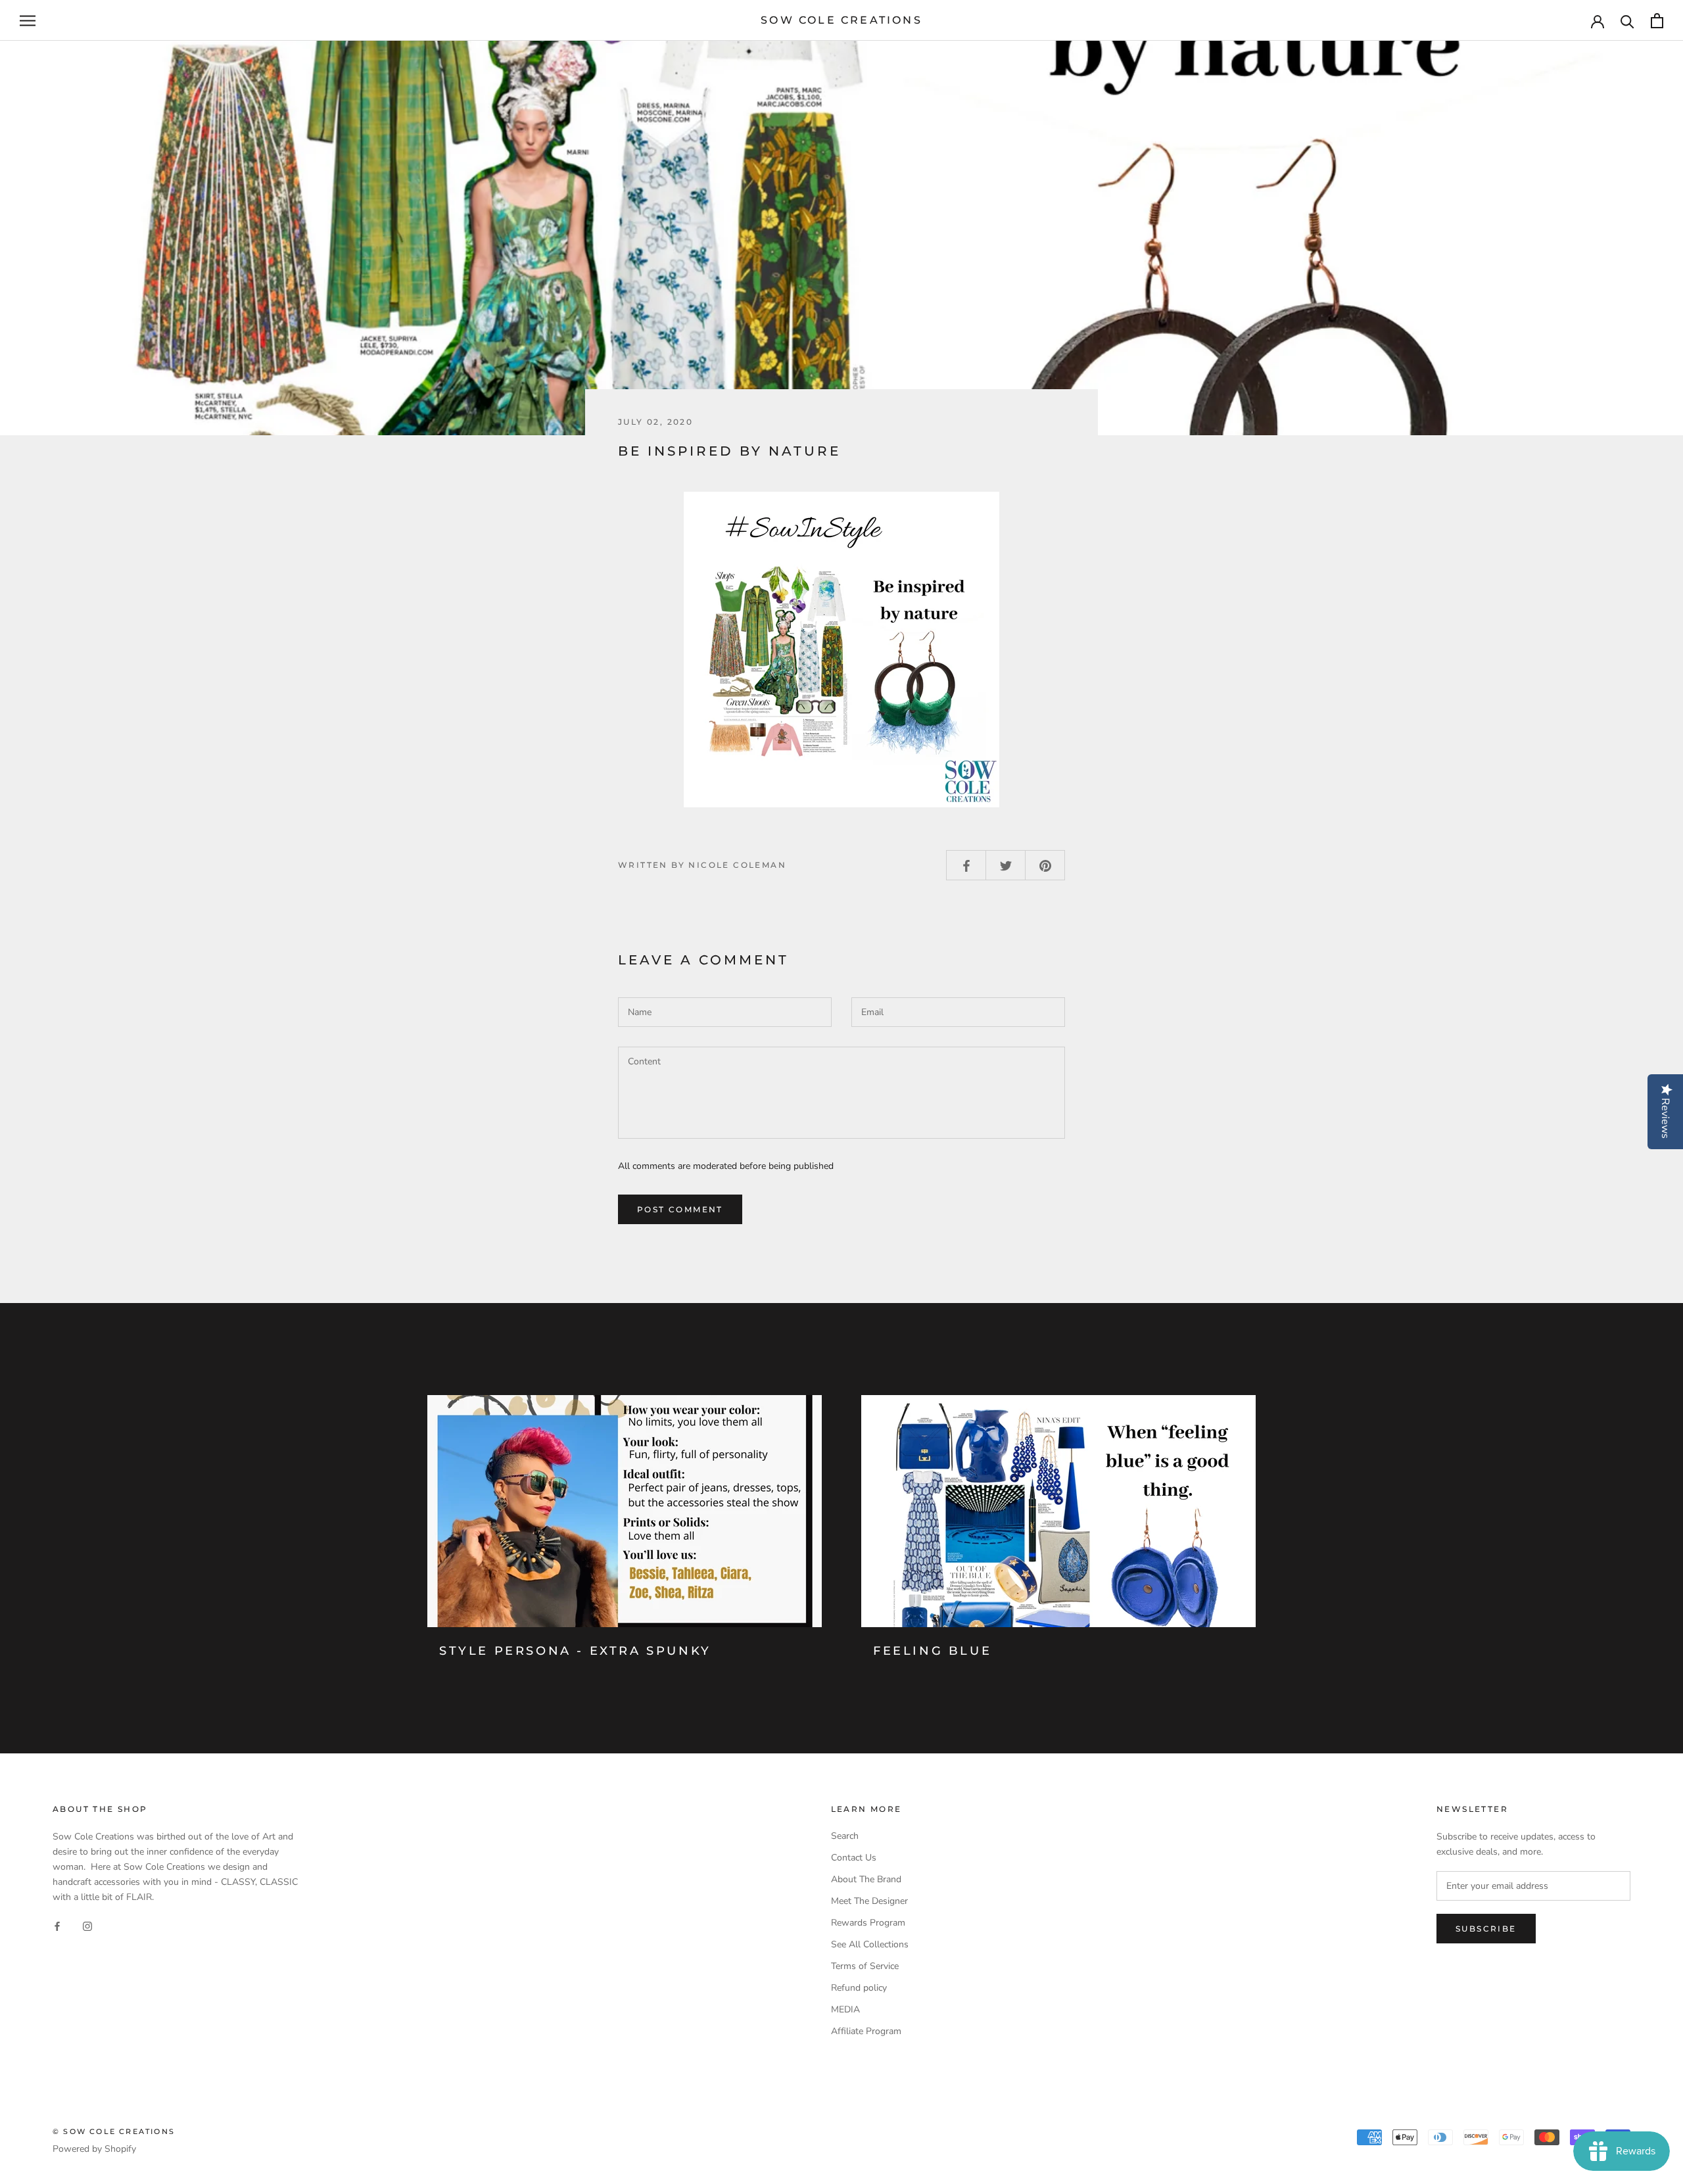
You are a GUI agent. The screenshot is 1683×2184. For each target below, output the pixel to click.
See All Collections (870, 1944)
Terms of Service (865, 1966)
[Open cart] (1657, 21)
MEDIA (845, 2009)
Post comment (680, 1209)
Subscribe (1486, 1929)
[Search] (1627, 21)
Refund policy (859, 1988)
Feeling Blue (932, 1651)
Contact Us (854, 1858)
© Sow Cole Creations (114, 2131)
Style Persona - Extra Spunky (575, 1651)
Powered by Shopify (94, 2149)
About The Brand (866, 1879)
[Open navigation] (28, 21)
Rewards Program (868, 1923)
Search (845, 1836)
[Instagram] (87, 1925)
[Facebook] (57, 1925)
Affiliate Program (866, 2031)
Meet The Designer (869, 1901)
